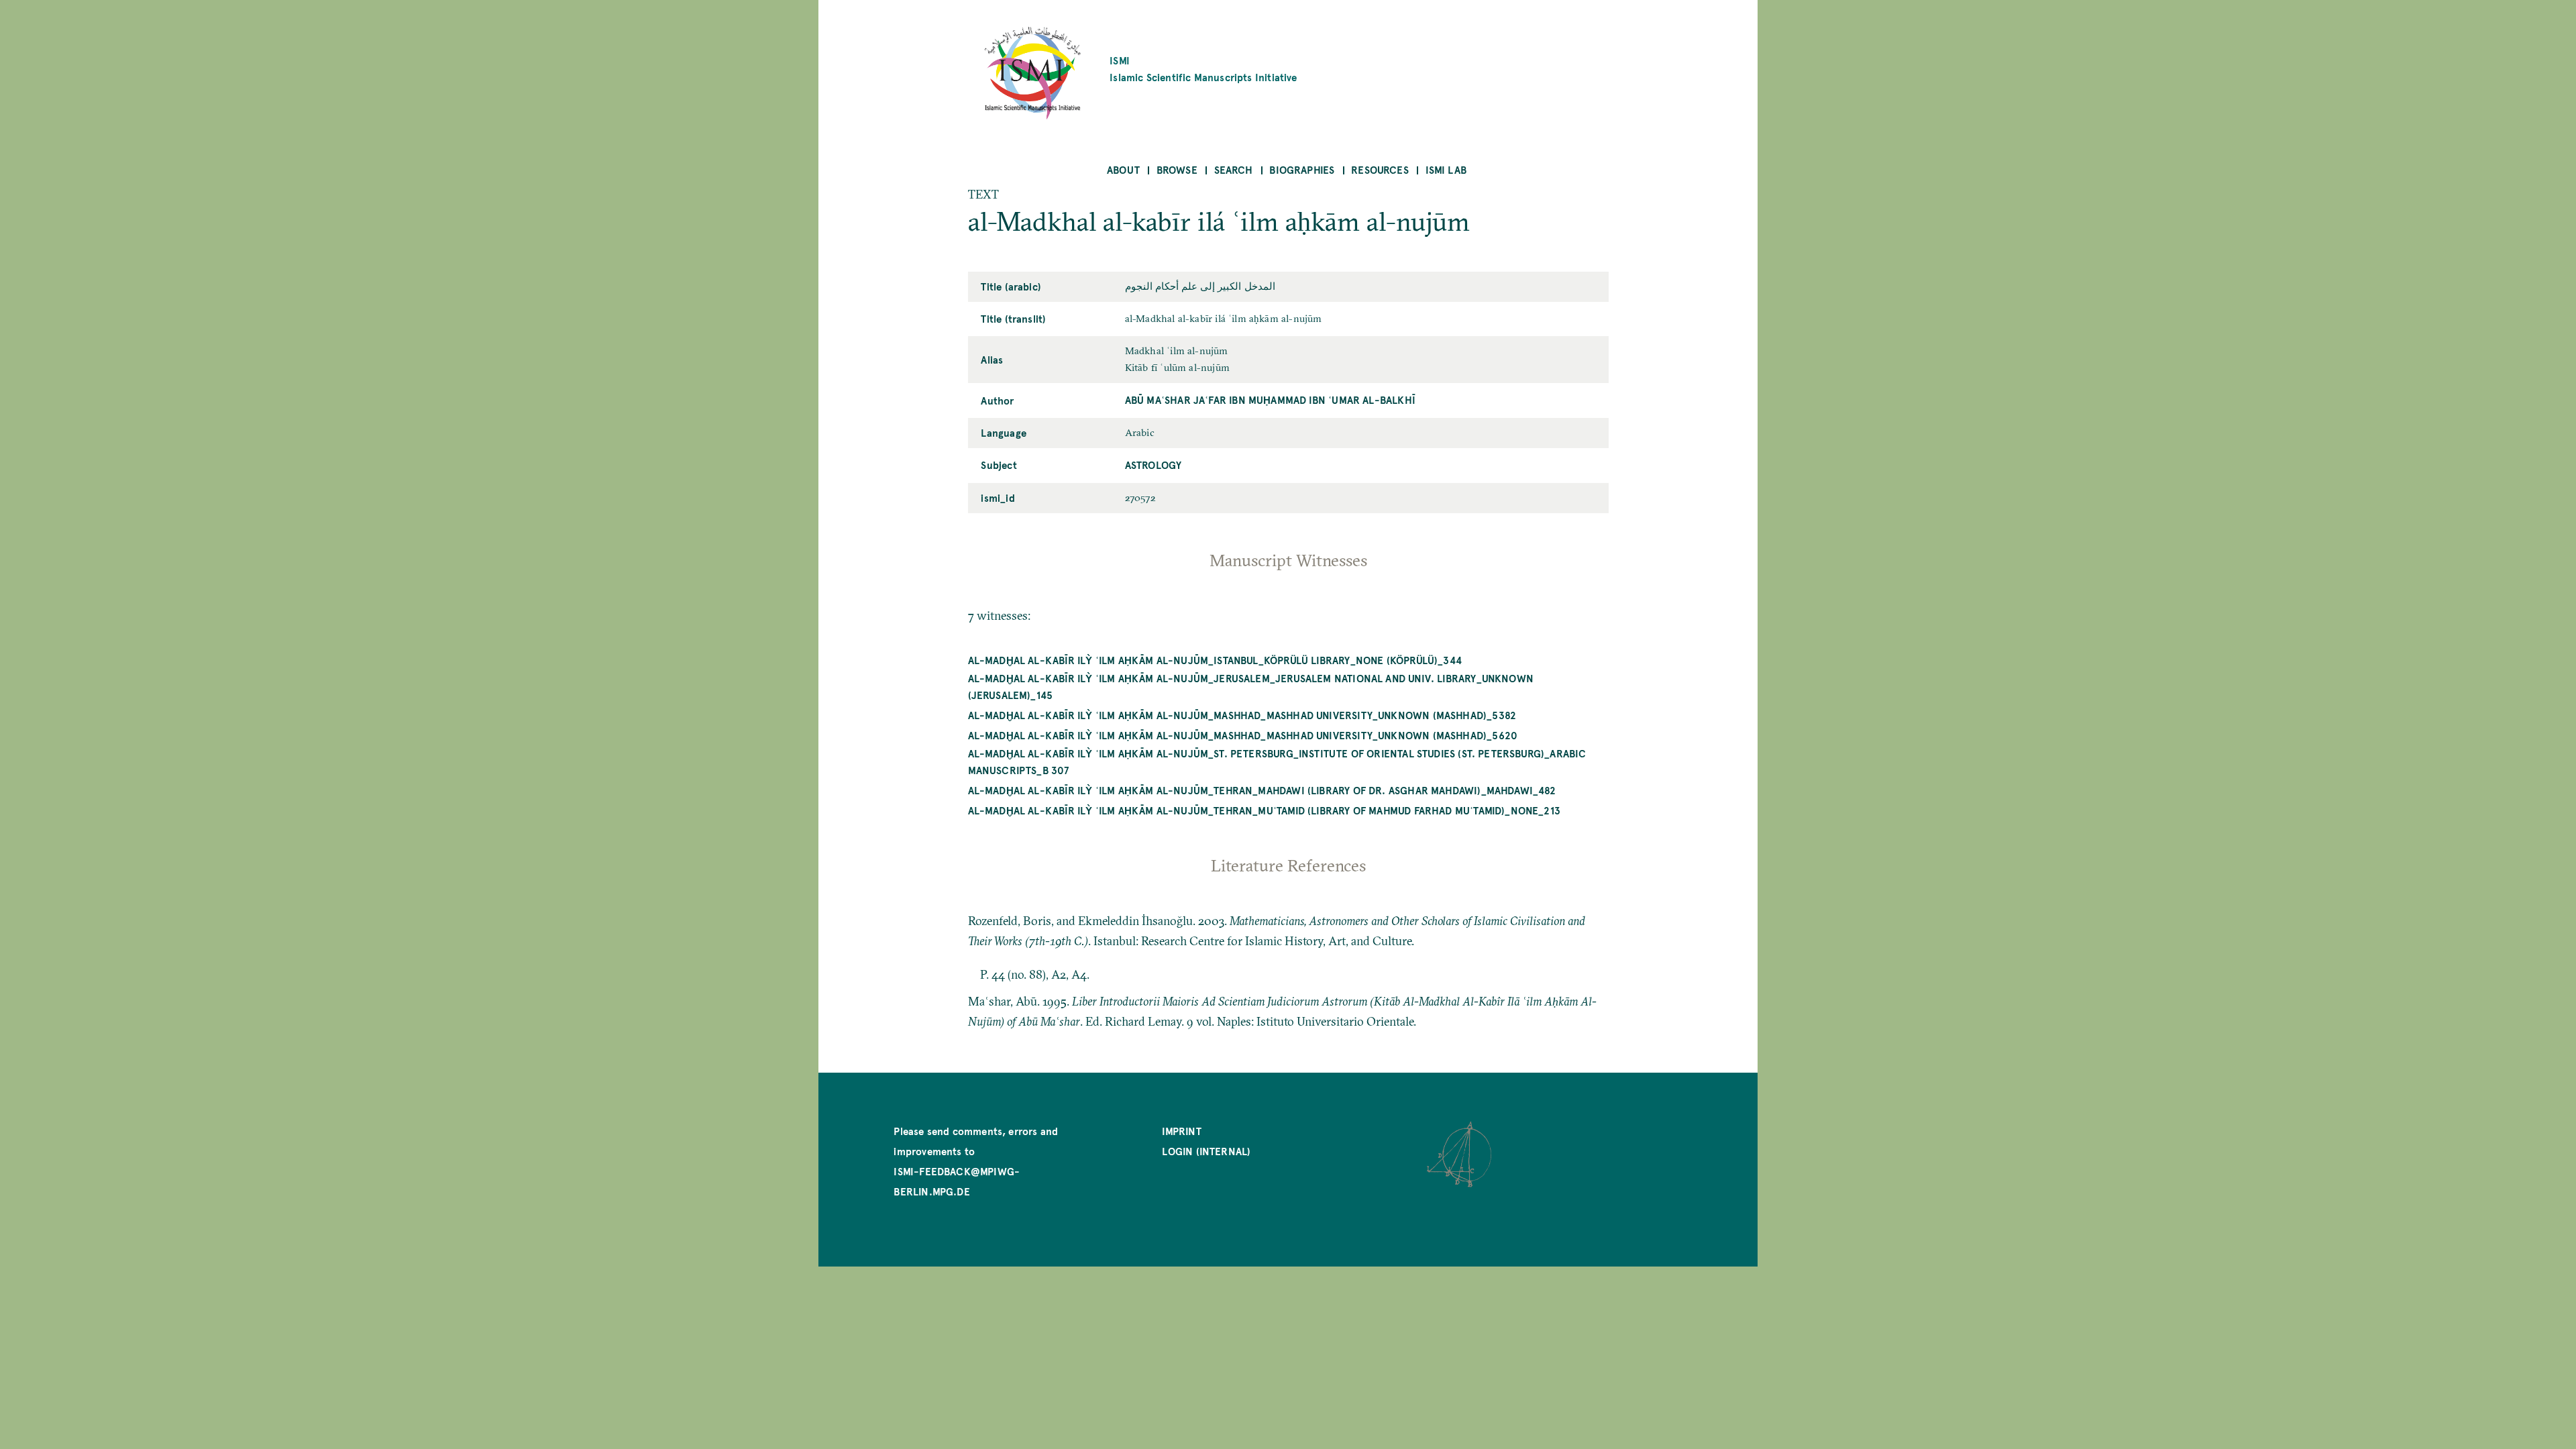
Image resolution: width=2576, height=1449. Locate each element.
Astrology (1153, 465)
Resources (1380, 169)
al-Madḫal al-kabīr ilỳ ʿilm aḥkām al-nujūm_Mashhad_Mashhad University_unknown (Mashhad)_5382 (1242, 715)
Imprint (1181, 1131)
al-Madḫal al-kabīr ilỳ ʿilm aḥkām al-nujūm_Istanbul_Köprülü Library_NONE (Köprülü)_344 (1215, 660)
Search (1234, 169)
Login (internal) (1206, 1151)
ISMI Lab (1446, 169)
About (1123, 169)
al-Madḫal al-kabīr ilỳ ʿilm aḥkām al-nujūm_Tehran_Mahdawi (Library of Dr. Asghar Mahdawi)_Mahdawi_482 (1262, 790)
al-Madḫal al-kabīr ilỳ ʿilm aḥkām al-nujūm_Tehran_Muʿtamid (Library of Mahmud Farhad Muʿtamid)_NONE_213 (1265, 810)
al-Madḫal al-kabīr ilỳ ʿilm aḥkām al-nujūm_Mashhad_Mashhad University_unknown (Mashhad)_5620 (1243, 735)
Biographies (1302, 169)
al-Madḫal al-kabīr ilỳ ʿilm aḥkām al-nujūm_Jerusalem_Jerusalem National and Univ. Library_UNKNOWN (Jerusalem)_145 (1251, 686)
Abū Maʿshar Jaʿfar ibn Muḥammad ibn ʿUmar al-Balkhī (1270, 399)
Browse (1177, 169)
